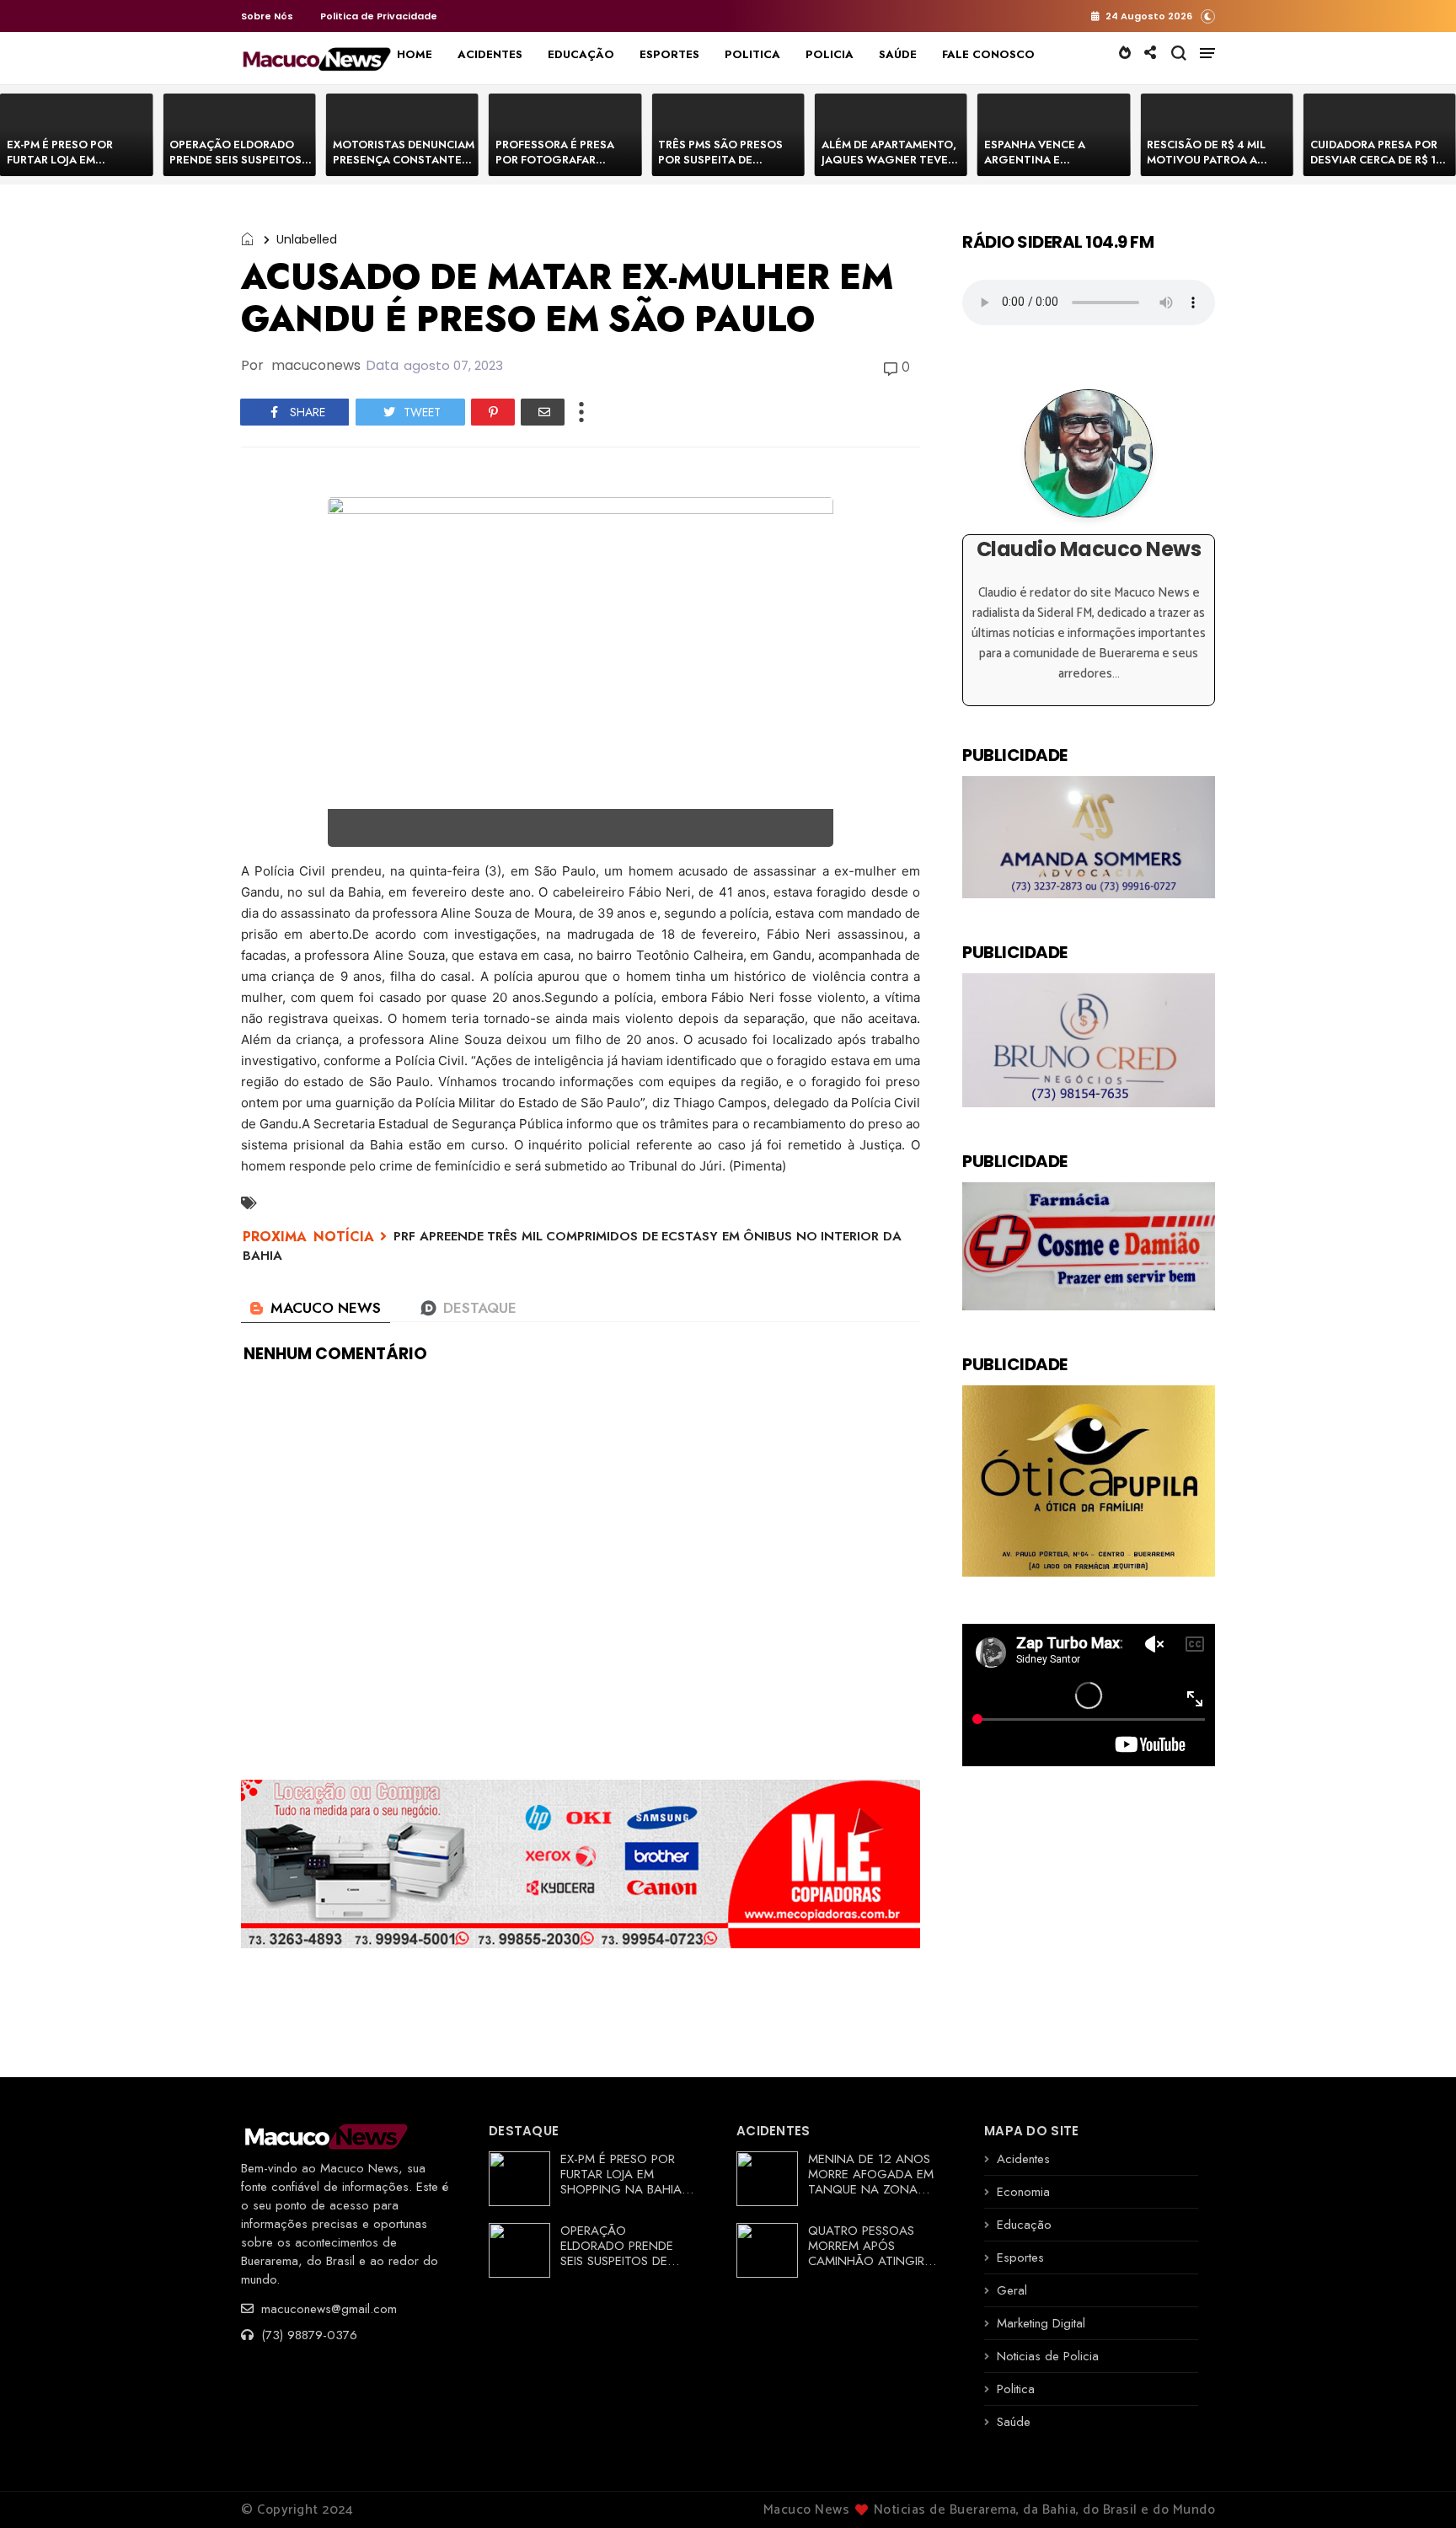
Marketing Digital (1041, 2323)
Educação (1024, 2225)
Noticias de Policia (1048, 2356)
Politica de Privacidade (379, 16)
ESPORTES (669, 54)
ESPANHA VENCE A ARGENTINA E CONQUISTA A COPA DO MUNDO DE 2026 (1049, 167)
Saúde (1014, 2422)
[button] (1208, 16)
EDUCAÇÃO (581, 54)
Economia (1023, 2192)
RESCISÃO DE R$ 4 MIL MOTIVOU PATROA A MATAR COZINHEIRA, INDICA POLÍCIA (1206, 167)
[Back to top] (1414, 2488)
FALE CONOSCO (988, 54)
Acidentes (1023, 2159)
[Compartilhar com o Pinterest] (493, 412)
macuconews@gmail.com (327, 2309)
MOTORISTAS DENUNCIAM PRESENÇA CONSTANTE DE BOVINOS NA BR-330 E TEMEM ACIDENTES (404, 167)
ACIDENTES (490, 54)
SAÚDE (898, 54)
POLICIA (830, 54)
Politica (1016, 2389)
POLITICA (752, 54)
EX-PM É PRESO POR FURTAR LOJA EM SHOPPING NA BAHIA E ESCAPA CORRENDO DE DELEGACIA (626, 2189)
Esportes (1020, 2258)
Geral (1012, 2290)
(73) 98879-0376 (307, 2335)
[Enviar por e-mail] (543, 412)
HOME (415, 54)
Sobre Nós (267, 16)
